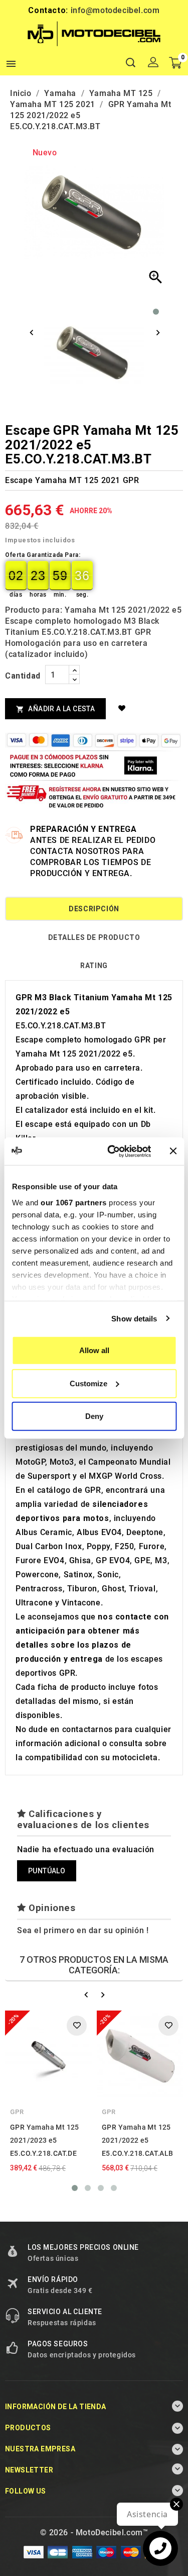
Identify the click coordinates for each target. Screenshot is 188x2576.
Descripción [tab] (94, 909)
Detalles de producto (94, 937)
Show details (134, 1318)
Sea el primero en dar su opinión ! (83, 1930)
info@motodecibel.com (115, 10)
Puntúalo (47, 1871)
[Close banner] (173, 1151)
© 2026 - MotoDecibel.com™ (94, 2533)
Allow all (94, 1350)
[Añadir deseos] (123, 708)
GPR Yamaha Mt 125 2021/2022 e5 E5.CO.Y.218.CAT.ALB (138, 2140)
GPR (17, 2112)
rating (94, 966)
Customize (88, 1383)
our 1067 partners (74, 1202)
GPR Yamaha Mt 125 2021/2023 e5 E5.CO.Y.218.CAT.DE (45, 2140)
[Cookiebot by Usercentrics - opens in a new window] (112, 1151)
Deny (94, 1416)
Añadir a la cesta (55, 709)
